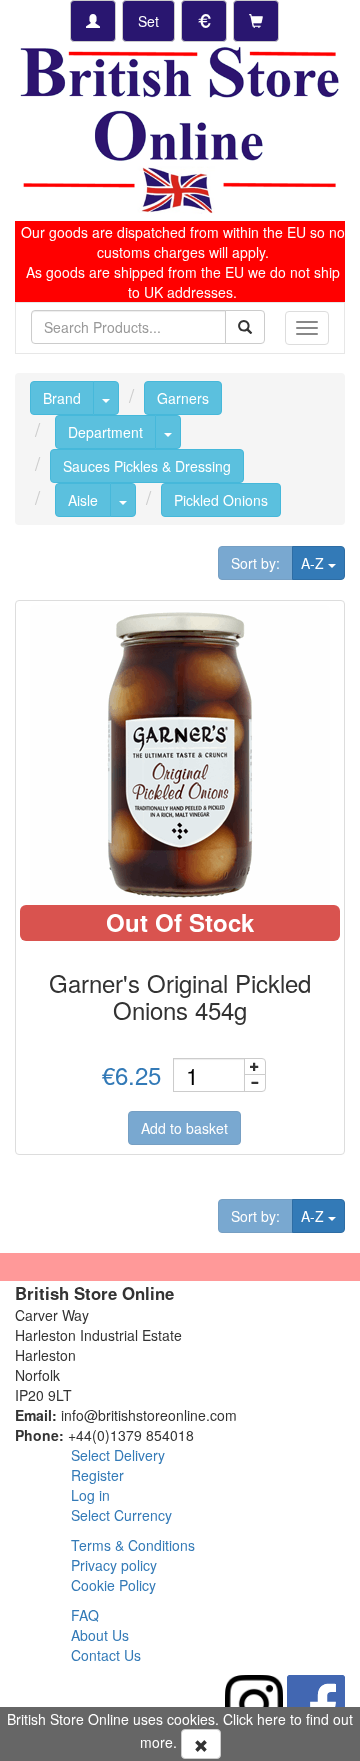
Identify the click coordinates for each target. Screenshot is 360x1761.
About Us (100, 1635)
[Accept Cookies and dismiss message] (201, 1744)
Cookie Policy (113, 1585)
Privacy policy (114, 1565)
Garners (183, 398)
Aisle (83, 500)
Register (97, 1475)
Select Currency (121, 1515)
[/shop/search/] (245, 327)
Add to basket (184, 1128)
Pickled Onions (221, 500)
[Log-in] (93, 21)
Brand (62, 398)
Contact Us (106, 1655)
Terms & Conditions (133, 1545)
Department (105, 432)
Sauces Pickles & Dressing (147, 466)
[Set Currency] (204, 21)
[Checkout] (256, 21)
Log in (90, 1495)
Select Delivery (118, 1455)
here (271, 1719)
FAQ (85, 1615)
